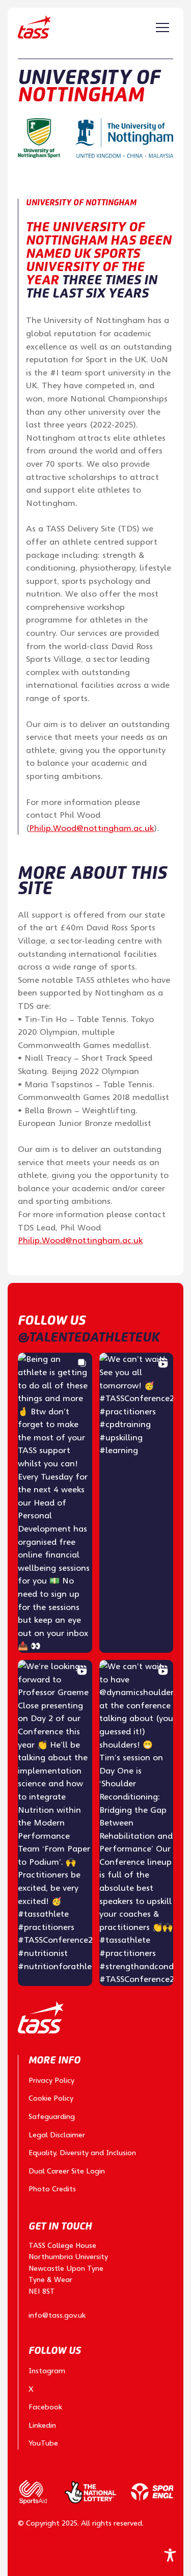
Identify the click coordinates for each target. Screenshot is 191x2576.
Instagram (47, 2371)
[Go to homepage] (34, 27)
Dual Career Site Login (67, 2171)
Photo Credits (52, 2189)
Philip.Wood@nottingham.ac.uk (91, 828)
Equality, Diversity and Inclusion (82, 2153)
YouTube (43, 2443)
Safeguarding (52, 2116)
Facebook (45, 2407)
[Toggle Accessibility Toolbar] (170, 2555)
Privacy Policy (51, 2080)
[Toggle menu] (162, 28)
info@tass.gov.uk (57, 2315)
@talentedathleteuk (89, 1337)
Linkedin (42, 2425)
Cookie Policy (51, 2098)
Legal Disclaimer (57, 2135)
